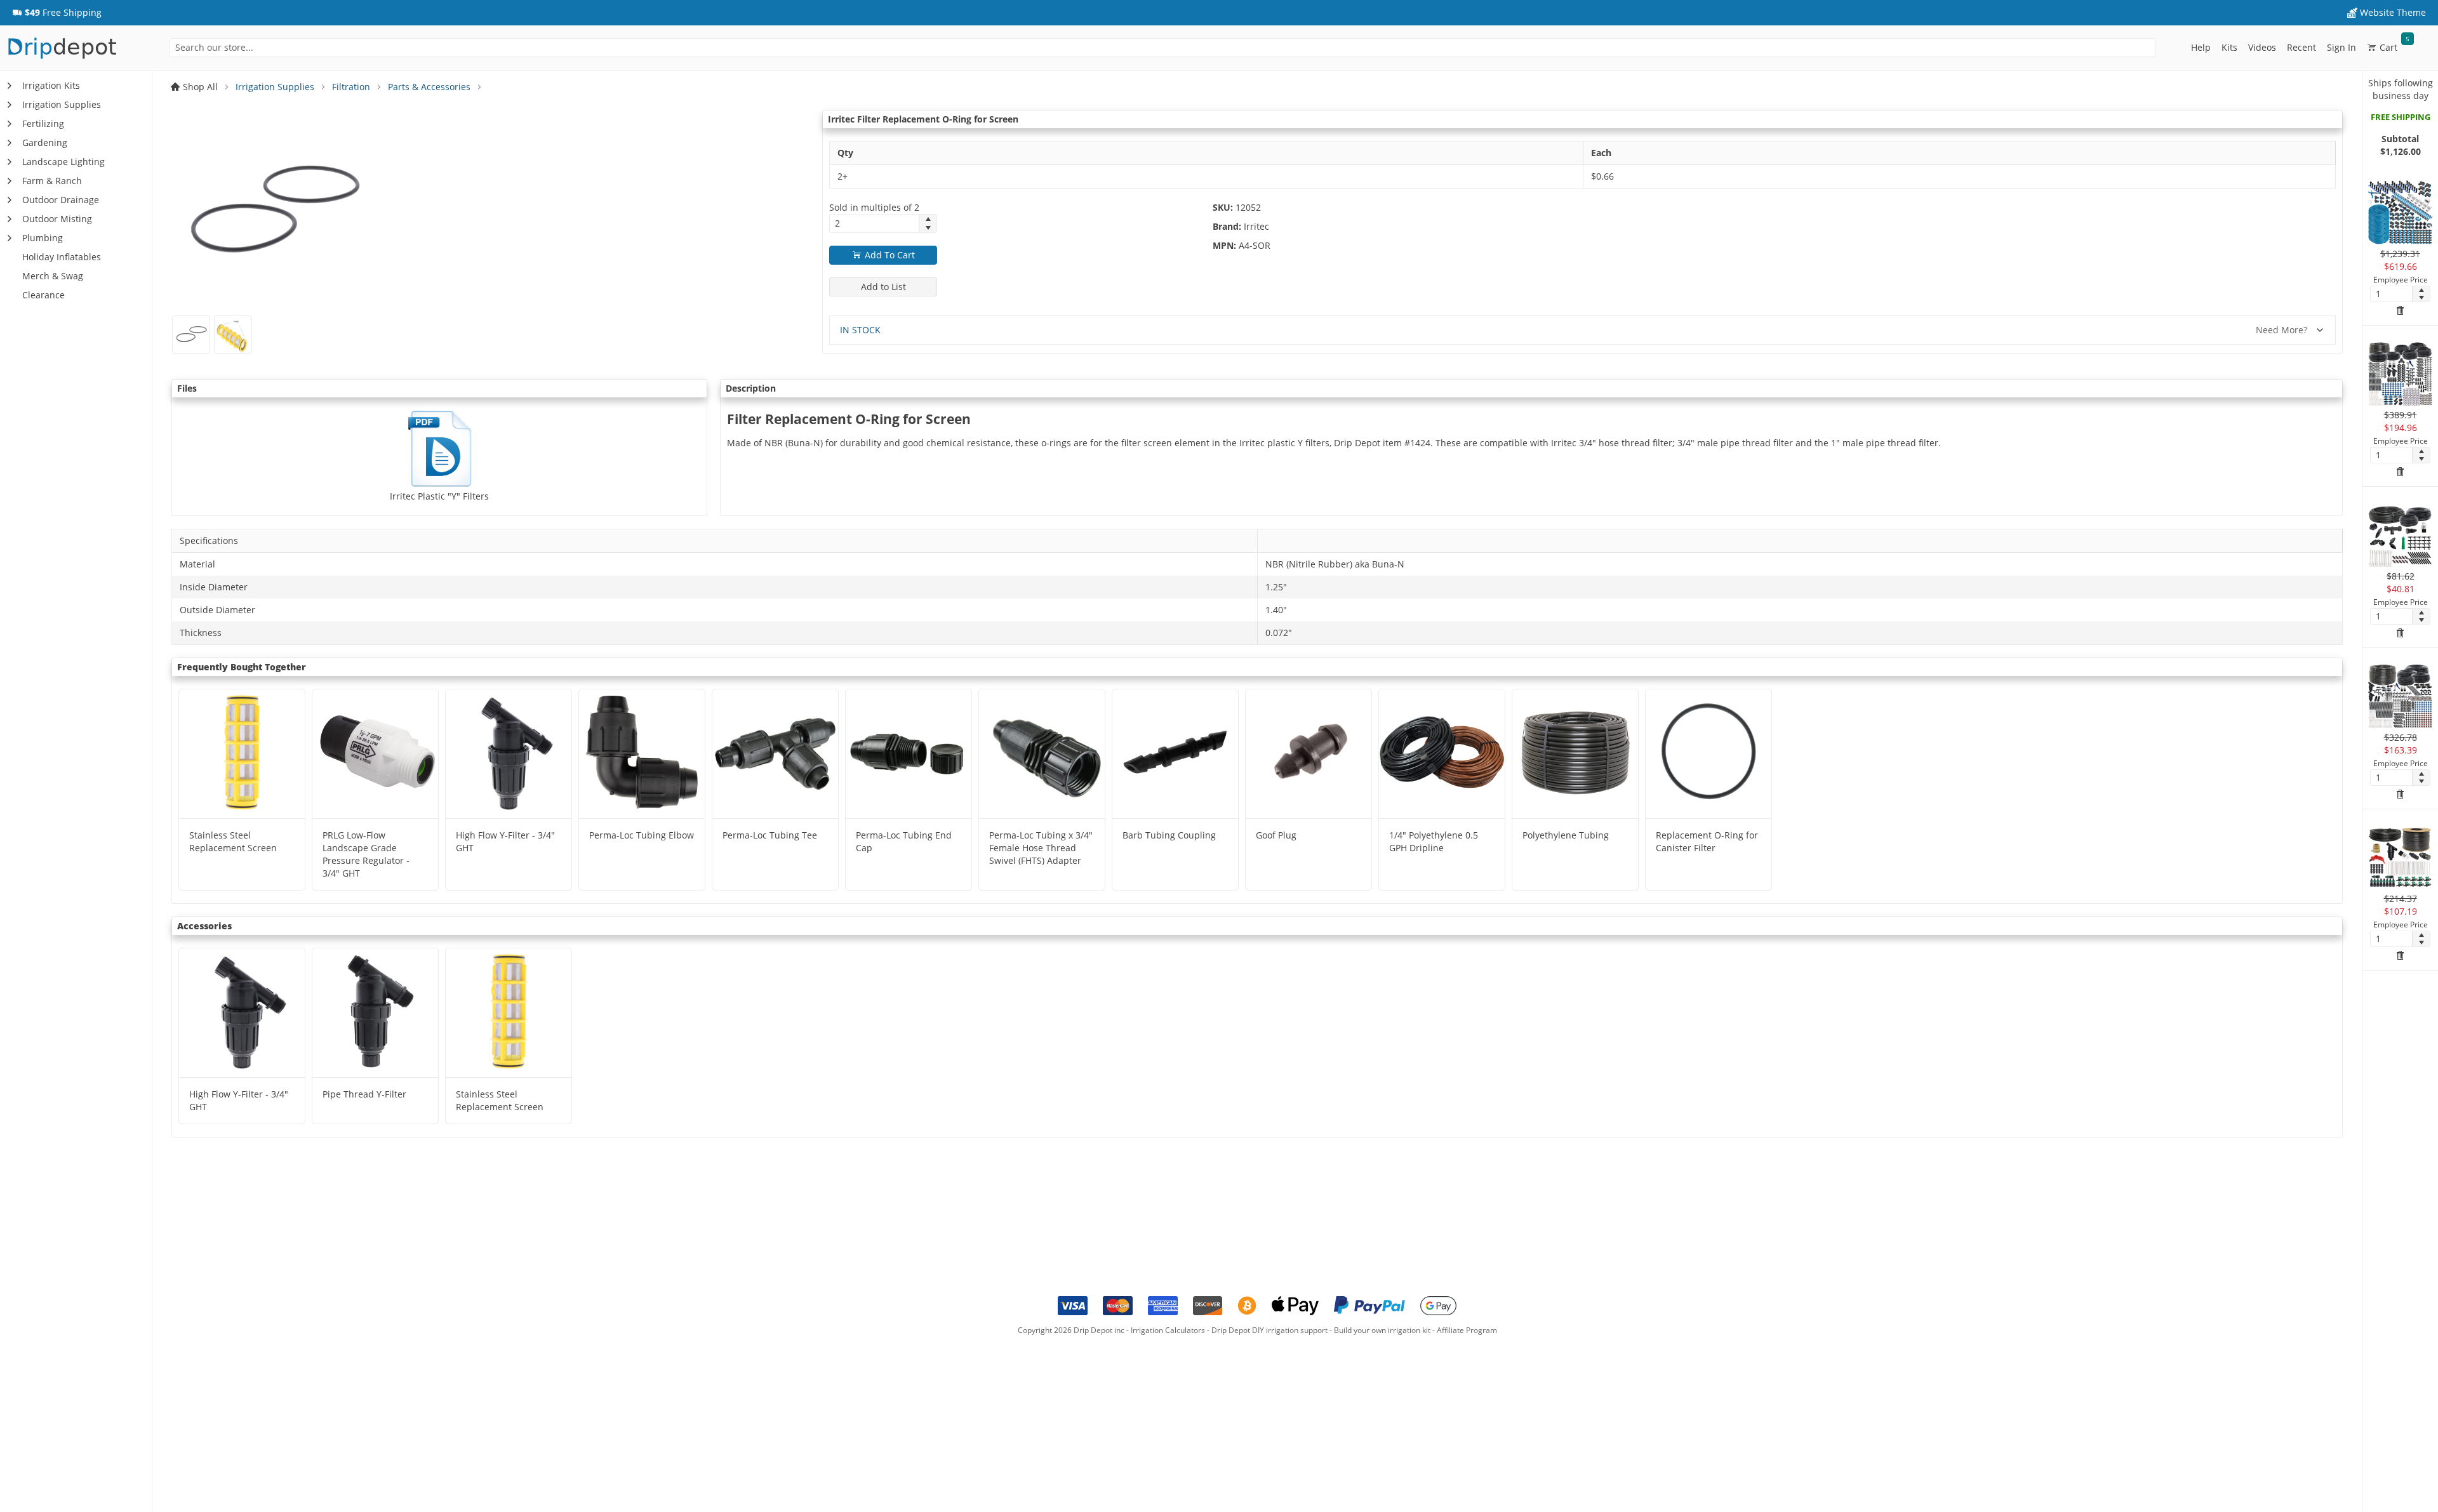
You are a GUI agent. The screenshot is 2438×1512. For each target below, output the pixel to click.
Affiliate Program (1467, 1330)
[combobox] (1163, 48)
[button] (57, 13)
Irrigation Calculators (1168, 1330)
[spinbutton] (874, 223)
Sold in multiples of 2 (874, 207)
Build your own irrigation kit (1382, 1330)
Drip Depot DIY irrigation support (1269, 1330)
